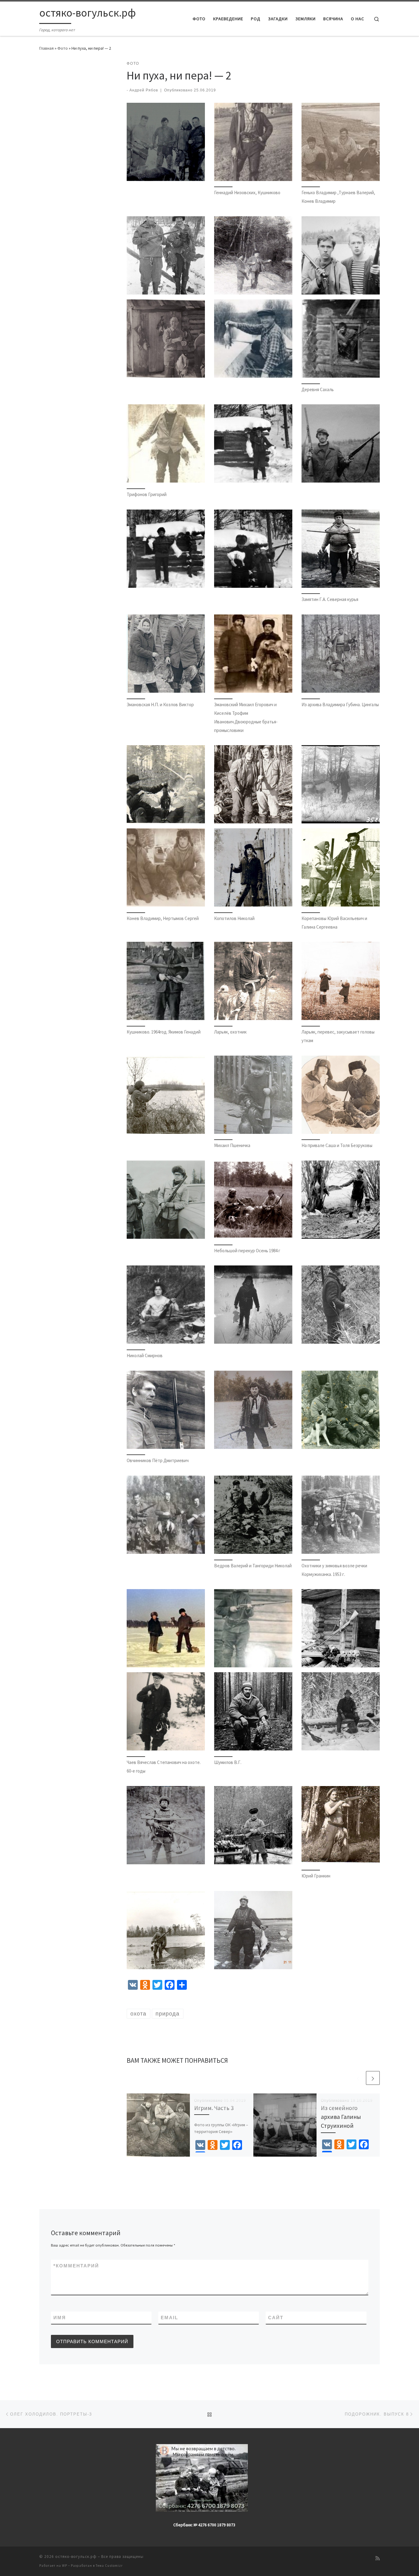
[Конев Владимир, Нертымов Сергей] (166, 867)
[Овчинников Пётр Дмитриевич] (166, 1410)
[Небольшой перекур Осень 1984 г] (253, 1200)
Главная (46, 48)
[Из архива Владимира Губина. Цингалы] (341, 654)
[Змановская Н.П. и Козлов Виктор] (166, 654)
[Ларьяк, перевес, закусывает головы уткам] (341, 981)
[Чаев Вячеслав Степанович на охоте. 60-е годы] (166, 1711)
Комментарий (76, 2266)
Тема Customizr (109, 2566)
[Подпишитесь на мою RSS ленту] (378, 2558)
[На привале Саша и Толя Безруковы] (341, 1095)
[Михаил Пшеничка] (253, 1095)
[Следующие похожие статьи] (373, 2078)
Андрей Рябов (144, 90)
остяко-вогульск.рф (76, 2557)
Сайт (276, 2318)
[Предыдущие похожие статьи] (358, 2078)
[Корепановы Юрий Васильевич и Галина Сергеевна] (341, 867)
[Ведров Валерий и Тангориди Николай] (253, 1515)
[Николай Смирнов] (166, 1305)
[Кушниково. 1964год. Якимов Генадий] (166, 981)
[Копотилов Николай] (253, 867)
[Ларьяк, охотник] (253, 981)
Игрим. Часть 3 (214, 2108)
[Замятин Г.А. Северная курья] (341, 549)
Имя (60, 2318)
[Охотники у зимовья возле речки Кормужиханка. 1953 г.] (341, 1515)
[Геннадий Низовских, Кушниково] (253, 142)
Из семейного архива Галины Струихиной (341, 2117)
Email (169, 2318)
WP (65, 2566)
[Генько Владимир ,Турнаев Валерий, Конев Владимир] (341, 142)
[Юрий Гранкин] (341, 1825)
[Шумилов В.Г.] (253, 1711)
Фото (63, 48)
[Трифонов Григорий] (166, 443)
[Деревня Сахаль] (341, 339)
